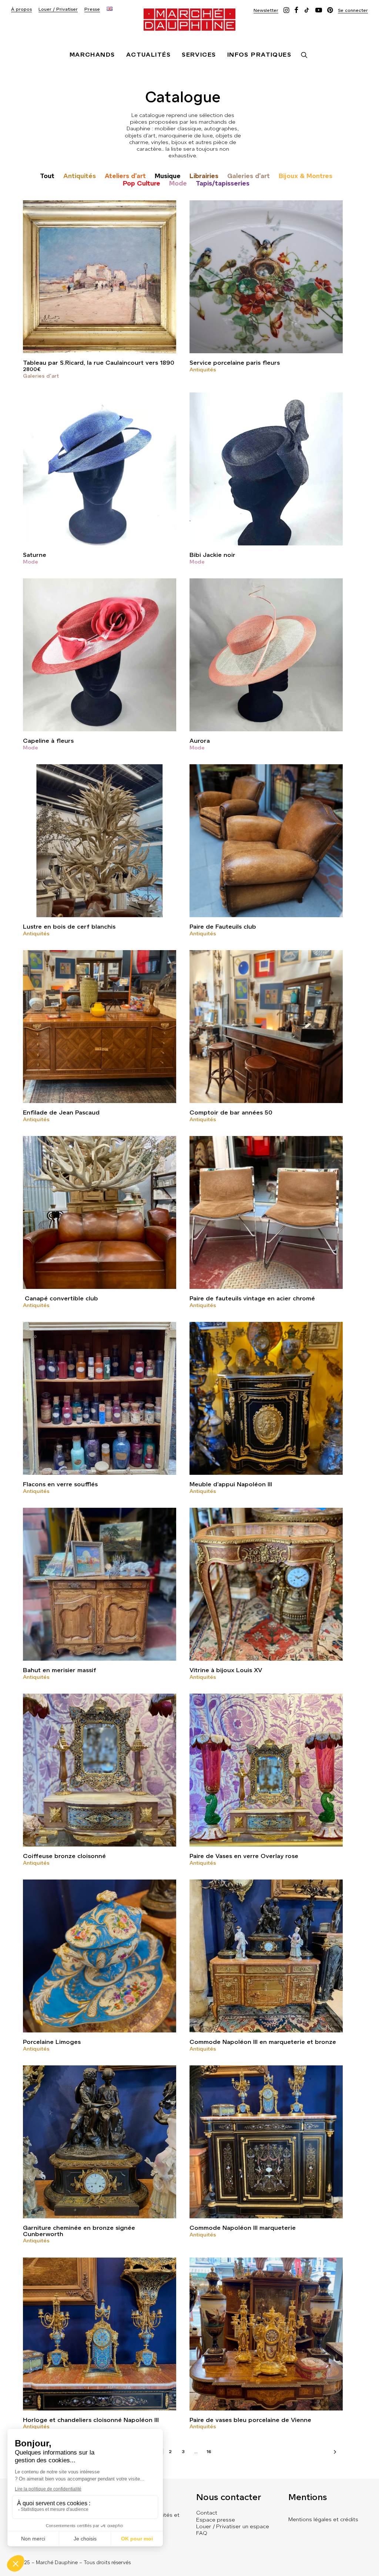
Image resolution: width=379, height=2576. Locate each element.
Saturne (35, 555)
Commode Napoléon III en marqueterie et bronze (263, 2042)
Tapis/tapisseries (223, 183)
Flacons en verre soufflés (60, 1484)
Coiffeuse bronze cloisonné (64, 1856)
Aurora (200, 741)
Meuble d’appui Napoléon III (231, 1484)
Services (199, 55)
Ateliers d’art (125, 176)
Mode (178, 183)
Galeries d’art (249, 176)
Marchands (92, 55)
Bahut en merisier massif (60, 1670)
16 (209, 2452)
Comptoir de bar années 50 (231, 1112)
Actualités (148, 55)
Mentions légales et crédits (323, 2519)
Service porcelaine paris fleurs (235, 363)
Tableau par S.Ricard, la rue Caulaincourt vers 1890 (99, 363)
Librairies (204, 176)
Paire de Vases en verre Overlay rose (244, 1856)
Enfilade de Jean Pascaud (61, 1112)
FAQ (202, 2533)
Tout (47, 176)
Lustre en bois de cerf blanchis (69, 927)
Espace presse (216, 2520)
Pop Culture (142, 183)
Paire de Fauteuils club (223, 927)
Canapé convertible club (61, 1298)
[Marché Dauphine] (189, 20)
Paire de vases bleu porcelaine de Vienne (250, 2420)
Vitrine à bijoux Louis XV (226, 1670)
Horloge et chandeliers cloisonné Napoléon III (91, 2420)
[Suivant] (333, 2454)
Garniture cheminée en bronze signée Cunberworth (79, 2231)
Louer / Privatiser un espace (233, 2526)
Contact (207, 2513)
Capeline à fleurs (48, 741)
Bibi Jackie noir (212, 555)
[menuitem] (21, 9)
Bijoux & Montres (306, 176)
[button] (266, 10)
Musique (168, 176)
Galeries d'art (41, 376)
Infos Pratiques (259, 55)
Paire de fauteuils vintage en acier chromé (252, 1298)
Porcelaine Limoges (52, 2042)
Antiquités (80, 176)
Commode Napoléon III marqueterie (243, 2228)
